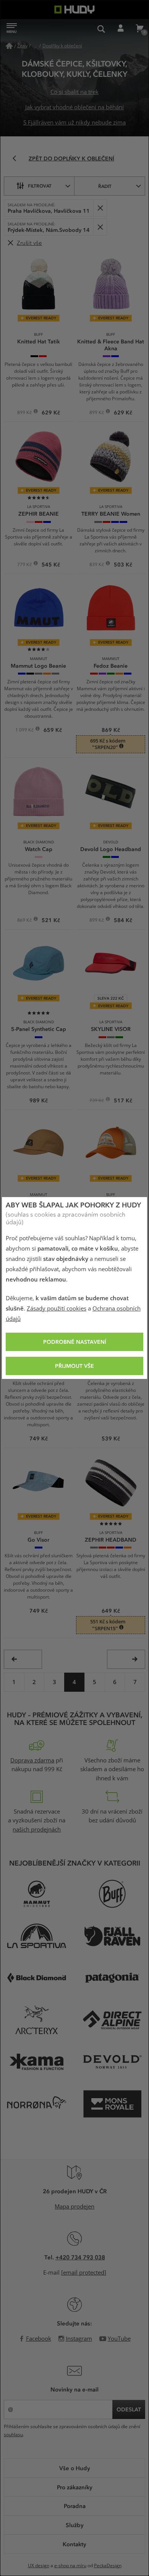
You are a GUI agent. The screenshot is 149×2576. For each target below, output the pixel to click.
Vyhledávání (101, 29)
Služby (75, 2525)
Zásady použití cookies (57, 1309)
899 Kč (25, 413)
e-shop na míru (70, 2566)
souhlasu (13, 2435)
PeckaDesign (108, 2566)
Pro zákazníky (75, 2487)
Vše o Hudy (75, 2468)
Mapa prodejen (74, 2207)
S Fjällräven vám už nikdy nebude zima (74, 123)
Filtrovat (40, 186)
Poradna (75, 2506)
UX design (39, 2566)
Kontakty (74, 2544)
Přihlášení (120, 29)
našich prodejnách (37, 1830)
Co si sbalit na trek (74, 92)
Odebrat (100, 208)
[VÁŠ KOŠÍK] (139, 29)
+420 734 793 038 (80, 2257)
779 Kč (25, 565)
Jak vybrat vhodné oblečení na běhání (74, 107)
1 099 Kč (25, 731)
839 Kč (97, 565)
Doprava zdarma (32, 1760)
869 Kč (25, 921)
